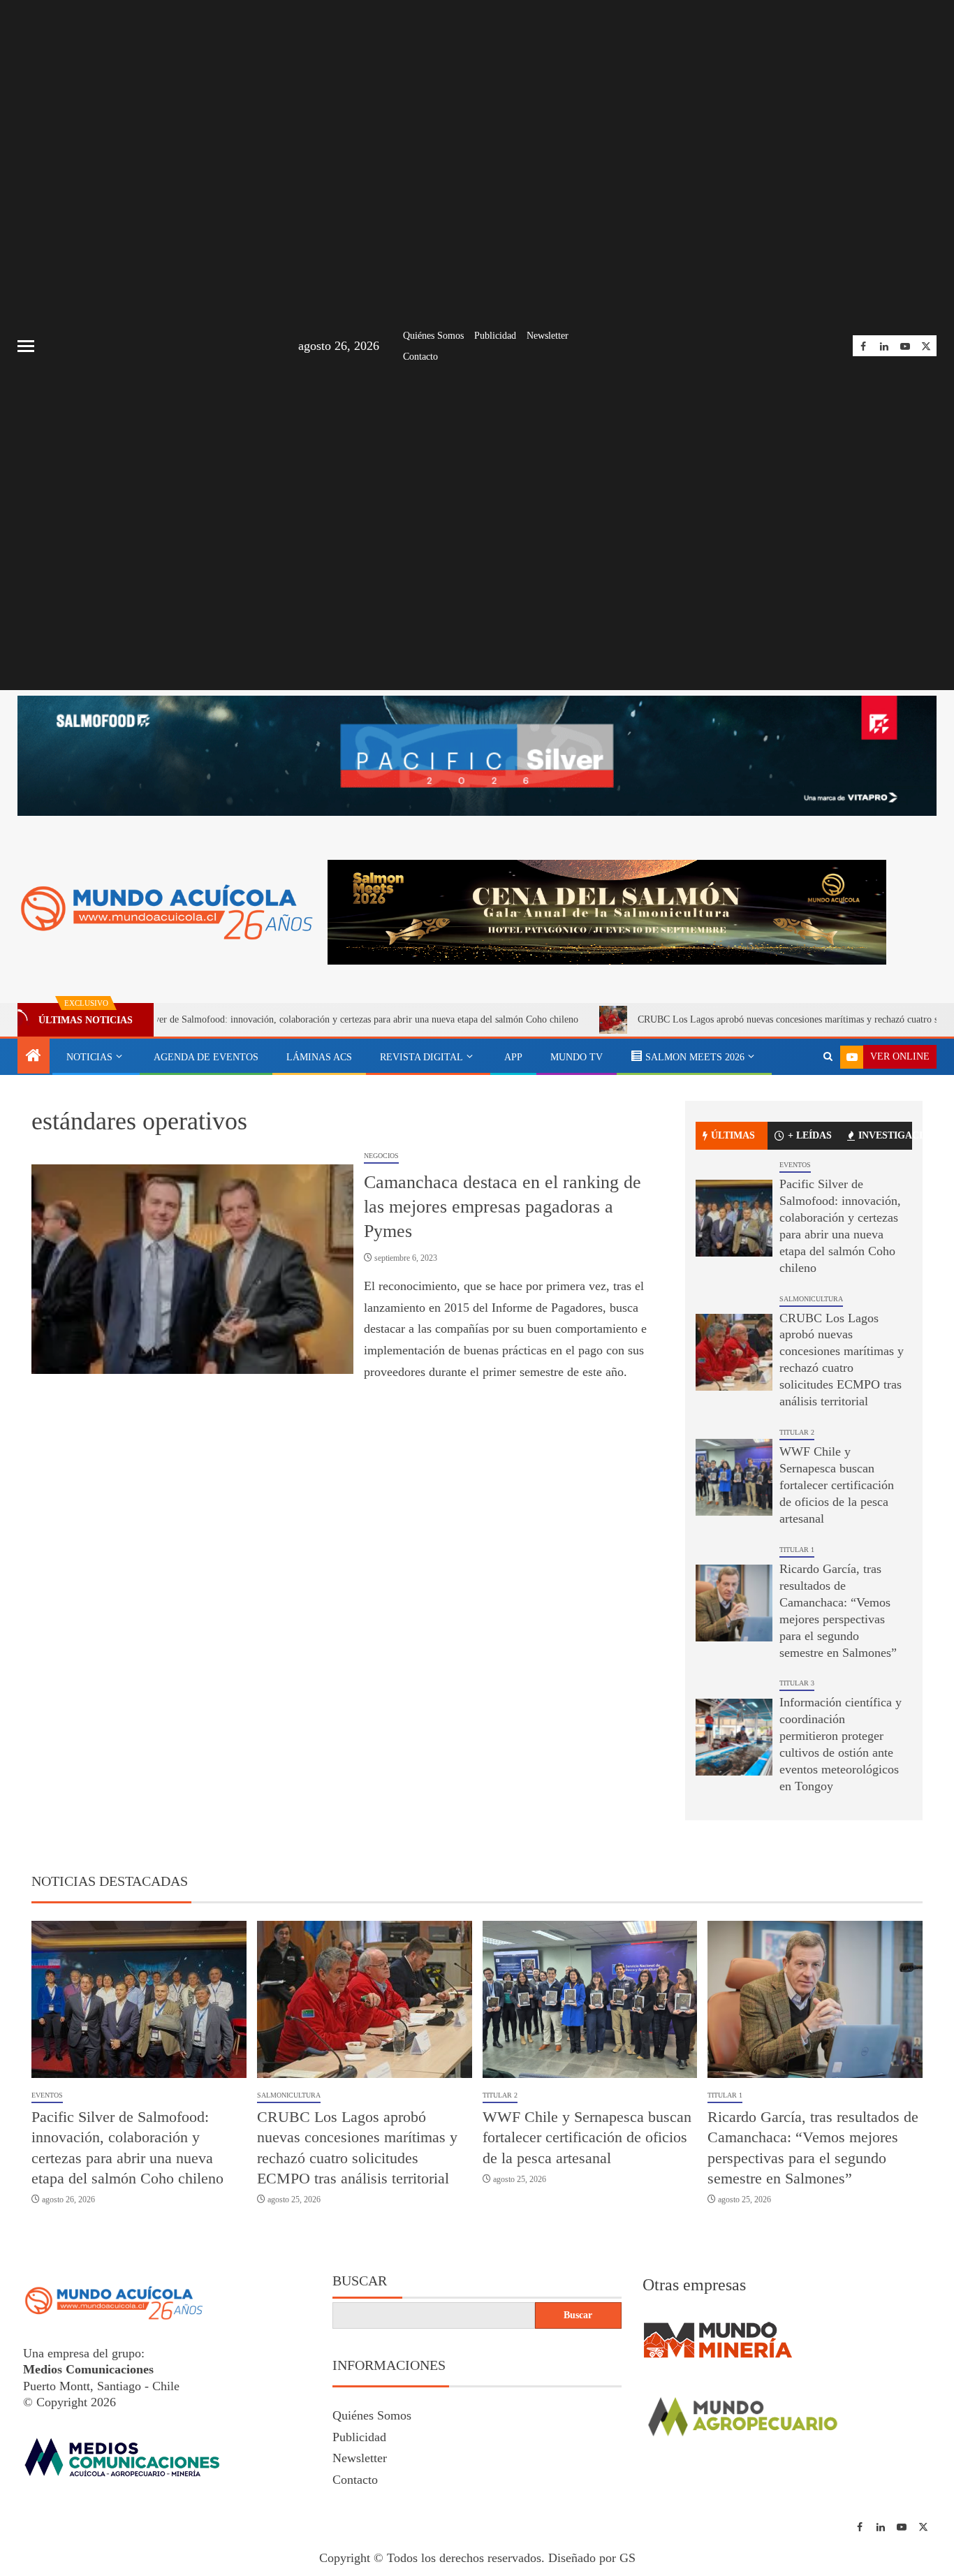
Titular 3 (797, 1683)
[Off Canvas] (26, 346)
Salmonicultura (811, 1299)
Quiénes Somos (433, 336)
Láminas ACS (319, 1057)
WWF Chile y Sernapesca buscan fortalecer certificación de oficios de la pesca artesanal (837, 1485)
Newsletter (548, 336)
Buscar (360, 2281)
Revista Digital (421, 1057)
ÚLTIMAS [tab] (733, 1135)
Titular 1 (797, 1550)
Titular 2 (797, 1432)
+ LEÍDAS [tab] (810, 1135)
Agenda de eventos (206, 1057)
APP (513, 1057)
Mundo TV (577, 1057)
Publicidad (495, 336)
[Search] (828, 1057)
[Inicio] (34, 1057)
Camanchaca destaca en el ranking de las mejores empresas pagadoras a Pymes (502, 1206)
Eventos (795, 1165)
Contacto (420, 357)
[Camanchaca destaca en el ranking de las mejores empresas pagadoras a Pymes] (192, 1269)
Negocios (381, 1156)
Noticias (89, 1057)
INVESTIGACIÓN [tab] (885, 1135)
